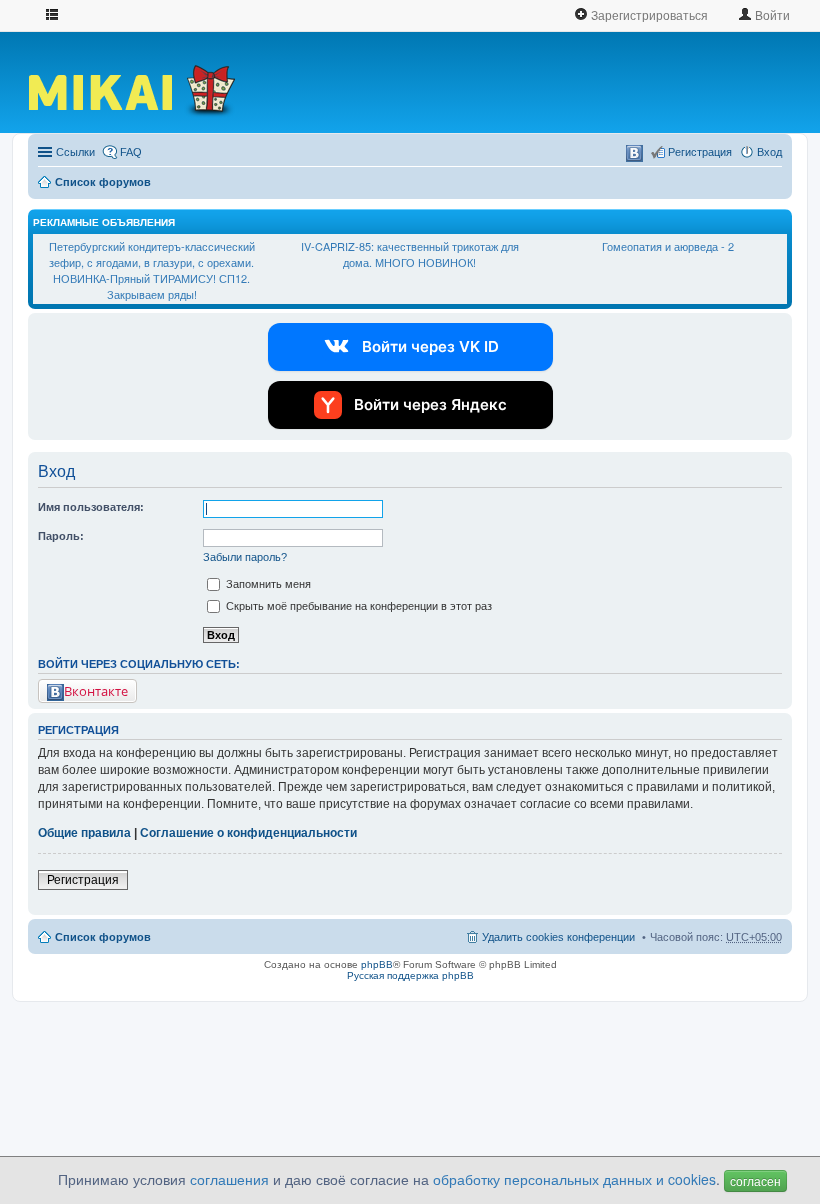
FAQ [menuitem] (131, 152)
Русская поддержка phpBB (410, 975)
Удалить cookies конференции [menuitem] (558, 937)
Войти (771, 14)
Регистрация (83, 880)
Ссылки (75, 152)
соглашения (229, 1179)
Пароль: (61, 536)
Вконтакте (96, 691)
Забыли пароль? (245, 557)
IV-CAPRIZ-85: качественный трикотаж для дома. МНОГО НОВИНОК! (410, 254)
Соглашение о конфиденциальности (248, 833)
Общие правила (84, 833)
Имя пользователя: (91, 507)
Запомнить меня (267, 584)
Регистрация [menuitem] (700, 152)
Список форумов (103, 182)
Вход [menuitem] (769, 152)
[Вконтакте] (634, 153)
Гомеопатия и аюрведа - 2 (668, 246)
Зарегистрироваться (648, 14)
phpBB (377, 964)
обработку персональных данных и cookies (574, 1179)
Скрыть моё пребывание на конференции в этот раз (357, 606)
